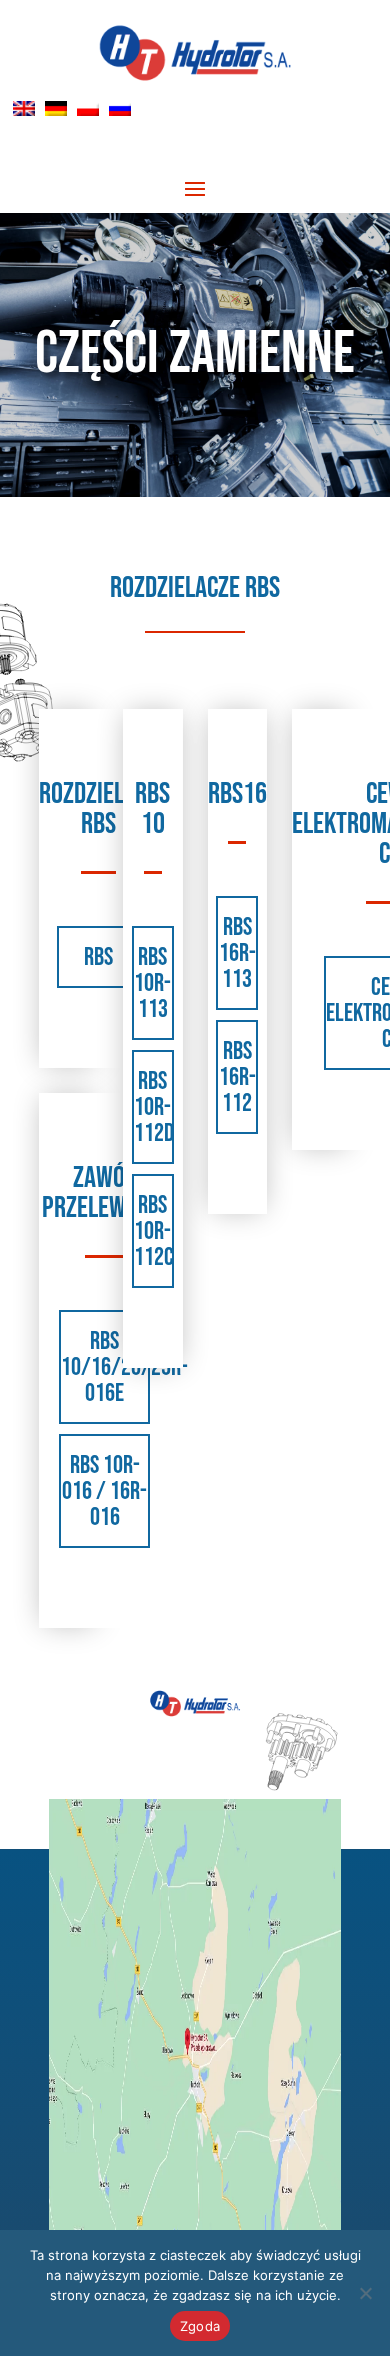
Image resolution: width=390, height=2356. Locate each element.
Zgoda (200, 2326)
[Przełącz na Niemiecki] (56, 108)
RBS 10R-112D (154, 1107)
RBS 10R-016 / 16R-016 (104, 1491)
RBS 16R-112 (237, 1077)
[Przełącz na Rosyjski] (120, 108)
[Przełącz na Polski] (88, 108)
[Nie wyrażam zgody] (365, 2293)
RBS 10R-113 (152, 983)
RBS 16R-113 (237, 953)
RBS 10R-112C (154, 1231)
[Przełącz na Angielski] (24, 108)
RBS (98, 957)
